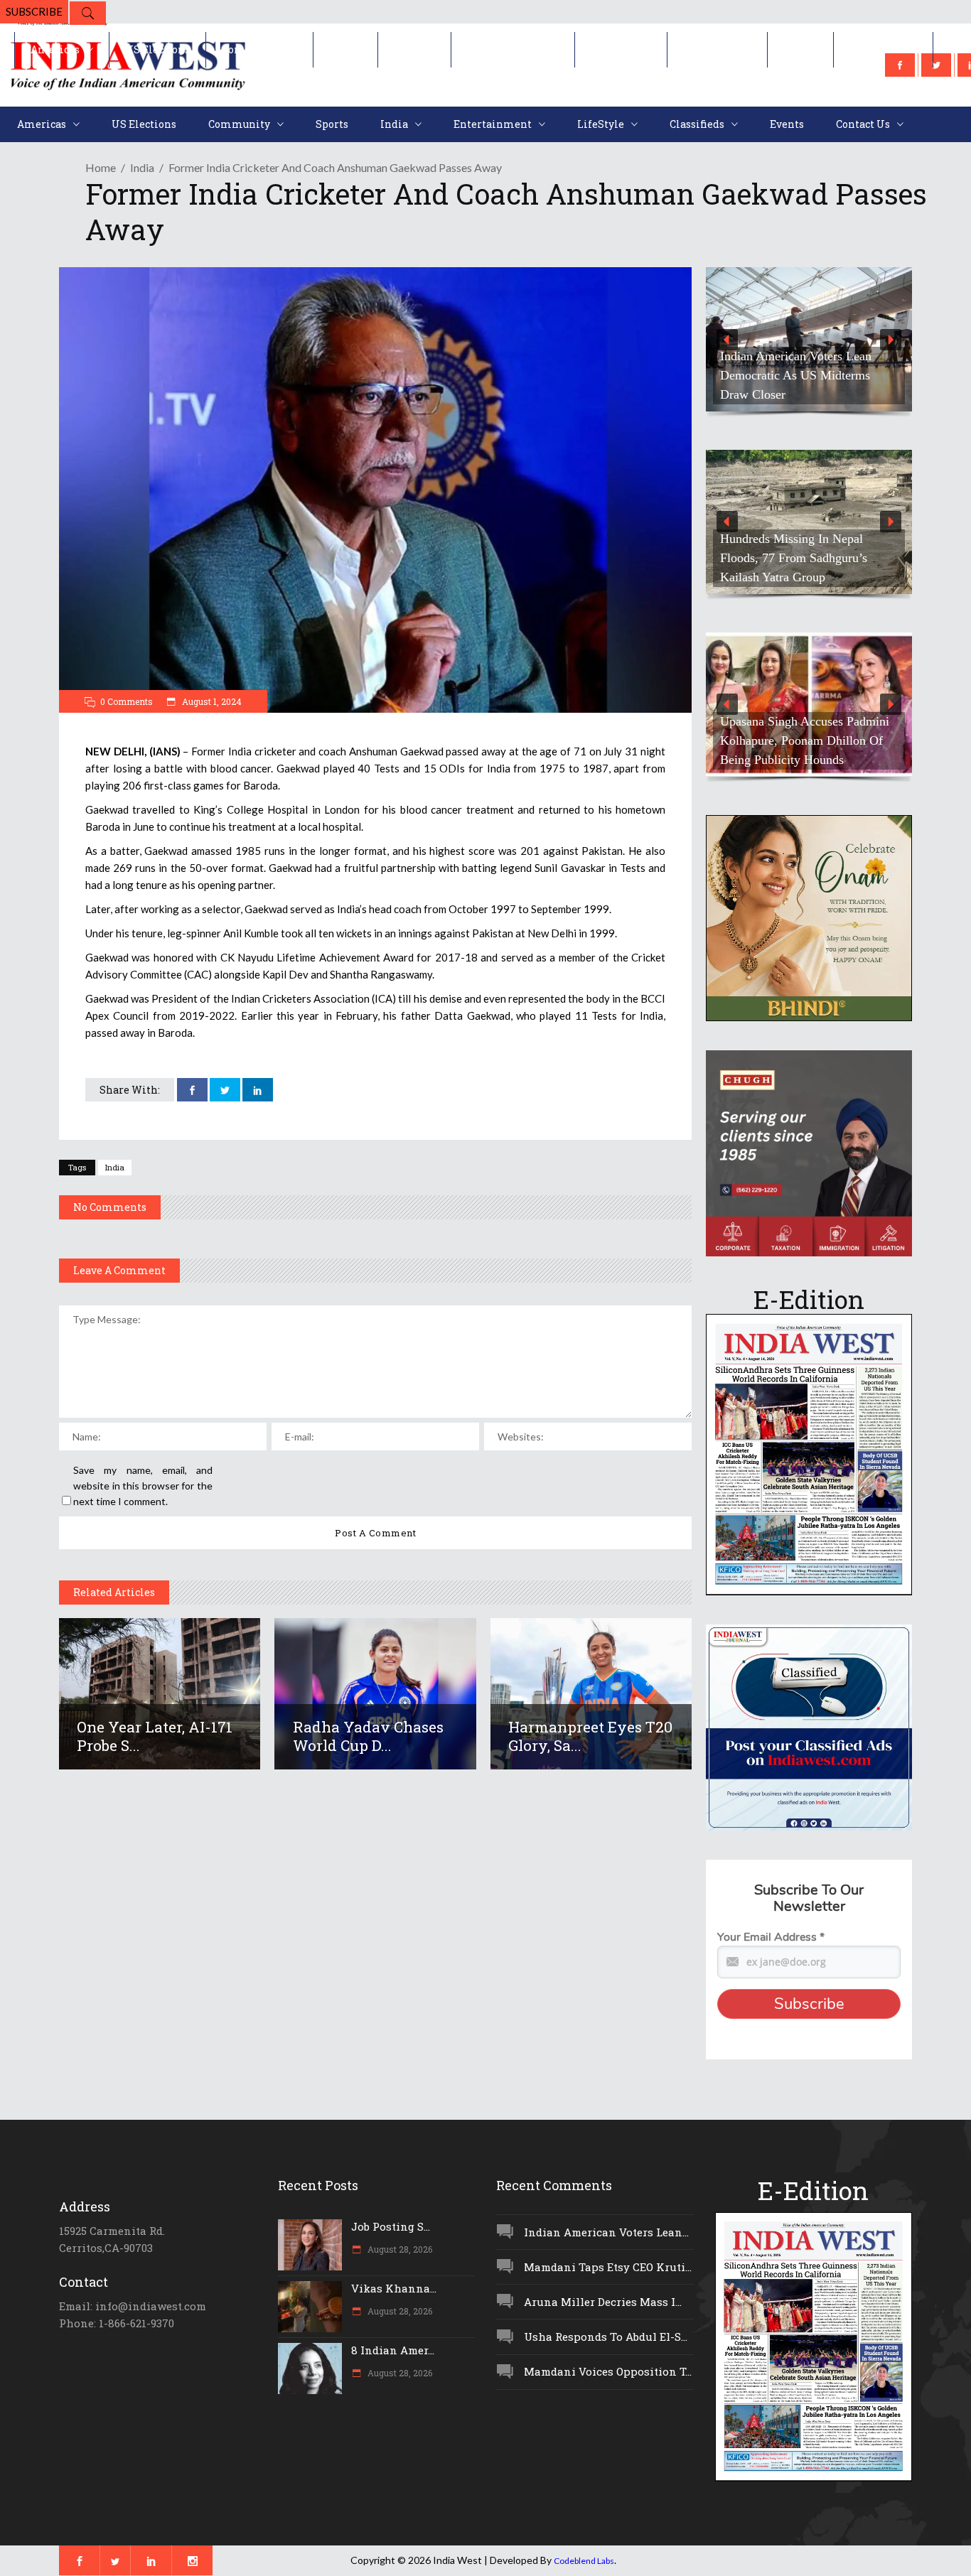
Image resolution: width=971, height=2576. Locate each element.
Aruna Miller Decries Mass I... (603, 2302)
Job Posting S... (391, 2226)
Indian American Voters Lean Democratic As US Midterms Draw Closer (796, 375)
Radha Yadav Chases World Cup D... (368, 1736)
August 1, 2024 (211, 701)
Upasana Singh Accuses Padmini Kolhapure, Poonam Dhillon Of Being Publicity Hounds (805, 740)
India (142, 167)
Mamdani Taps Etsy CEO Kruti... (608, 2267)
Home (101, 167)
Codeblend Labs (584, 2561)
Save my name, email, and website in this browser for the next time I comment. (143, 1486)
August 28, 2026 (399, 2249)
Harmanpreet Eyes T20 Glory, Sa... (590, 1736)
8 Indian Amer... (393, 2350)
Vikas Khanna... (394, 2288)
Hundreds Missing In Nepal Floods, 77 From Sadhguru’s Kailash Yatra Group (794, 558)
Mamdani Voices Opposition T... (608, 2371)
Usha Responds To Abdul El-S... (606, 2337)
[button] (809, 339)
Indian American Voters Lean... (606, 2232)
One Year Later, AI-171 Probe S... (155, 1736)
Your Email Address (771, 1937)
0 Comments (127, 701)
